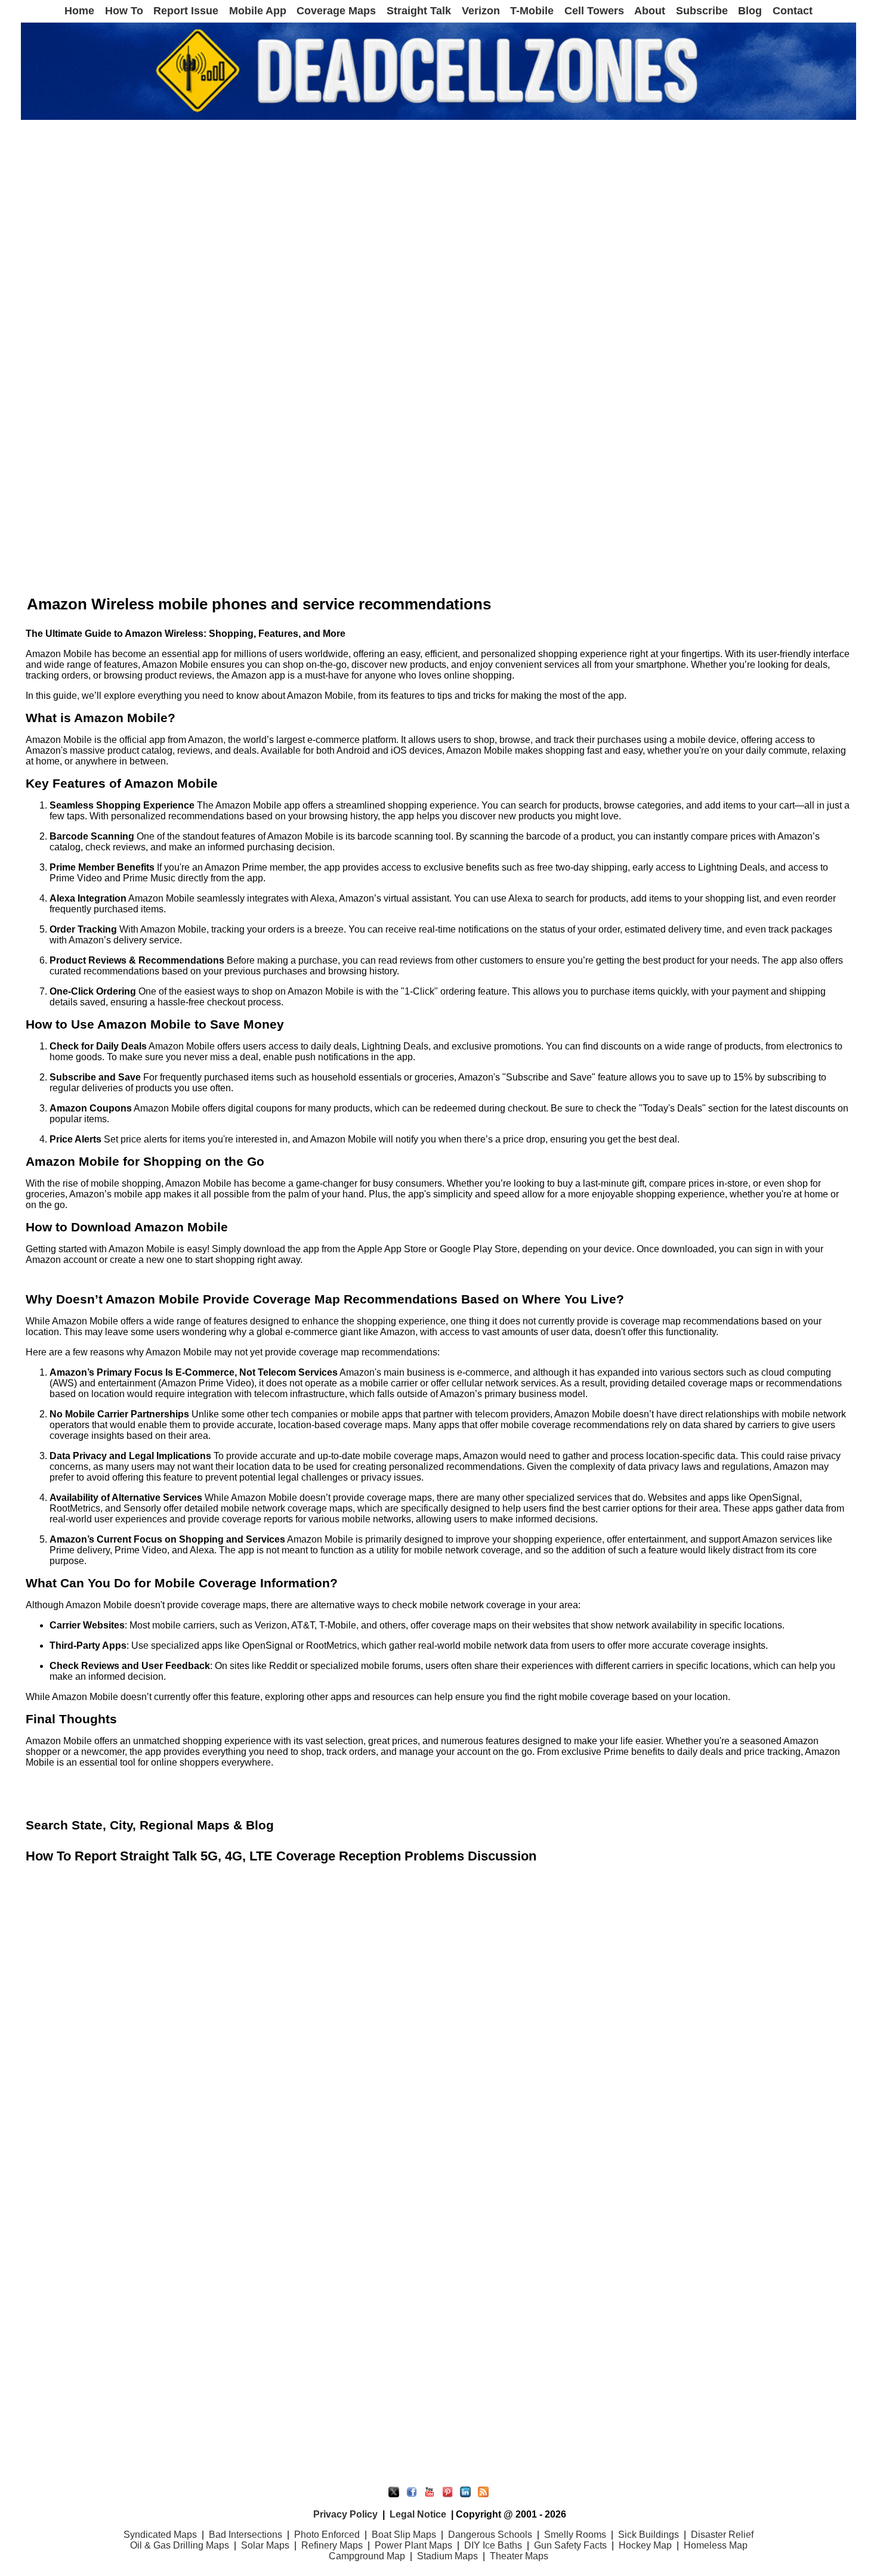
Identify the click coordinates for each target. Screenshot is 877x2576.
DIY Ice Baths (493, 2545)
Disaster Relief (722, 2535)
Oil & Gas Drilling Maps (180, 2545)
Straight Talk (419, 11)
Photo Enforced (327, 2535)
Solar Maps (265, 2545)
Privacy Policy (345, 2514)
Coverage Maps (336, 11)
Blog (750, 11)
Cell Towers (594, 11)
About (650, 11)
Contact (793, 11)
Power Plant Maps (413, 2545)
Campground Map (367, 2556)
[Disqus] (438, 2018)
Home (79, 11)
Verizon (481, 11)
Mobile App (258, 11)
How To (124, 11)
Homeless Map (716, 2545)
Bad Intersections (246, 2535)
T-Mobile (532, 11)
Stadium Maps (447, 2556)
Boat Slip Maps (404, 2535)
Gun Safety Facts (570, 2545)
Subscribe (702, 11)
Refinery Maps (332, 2545)
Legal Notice (418, 2514)
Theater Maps (519, 2556)
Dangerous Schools (490, 2535)
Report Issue (186, 11)
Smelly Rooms (575, 2535)
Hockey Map (645, 2545)
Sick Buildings (649, 2535)
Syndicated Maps (160, 2535)
